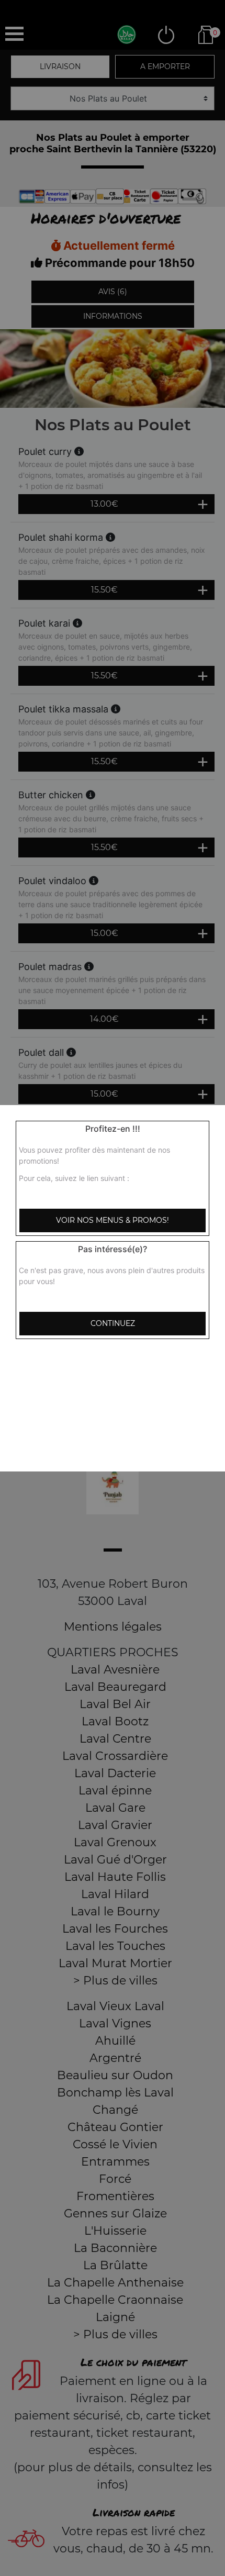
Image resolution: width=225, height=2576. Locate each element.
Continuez (113, 1323)
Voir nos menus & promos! (113, 1220)
